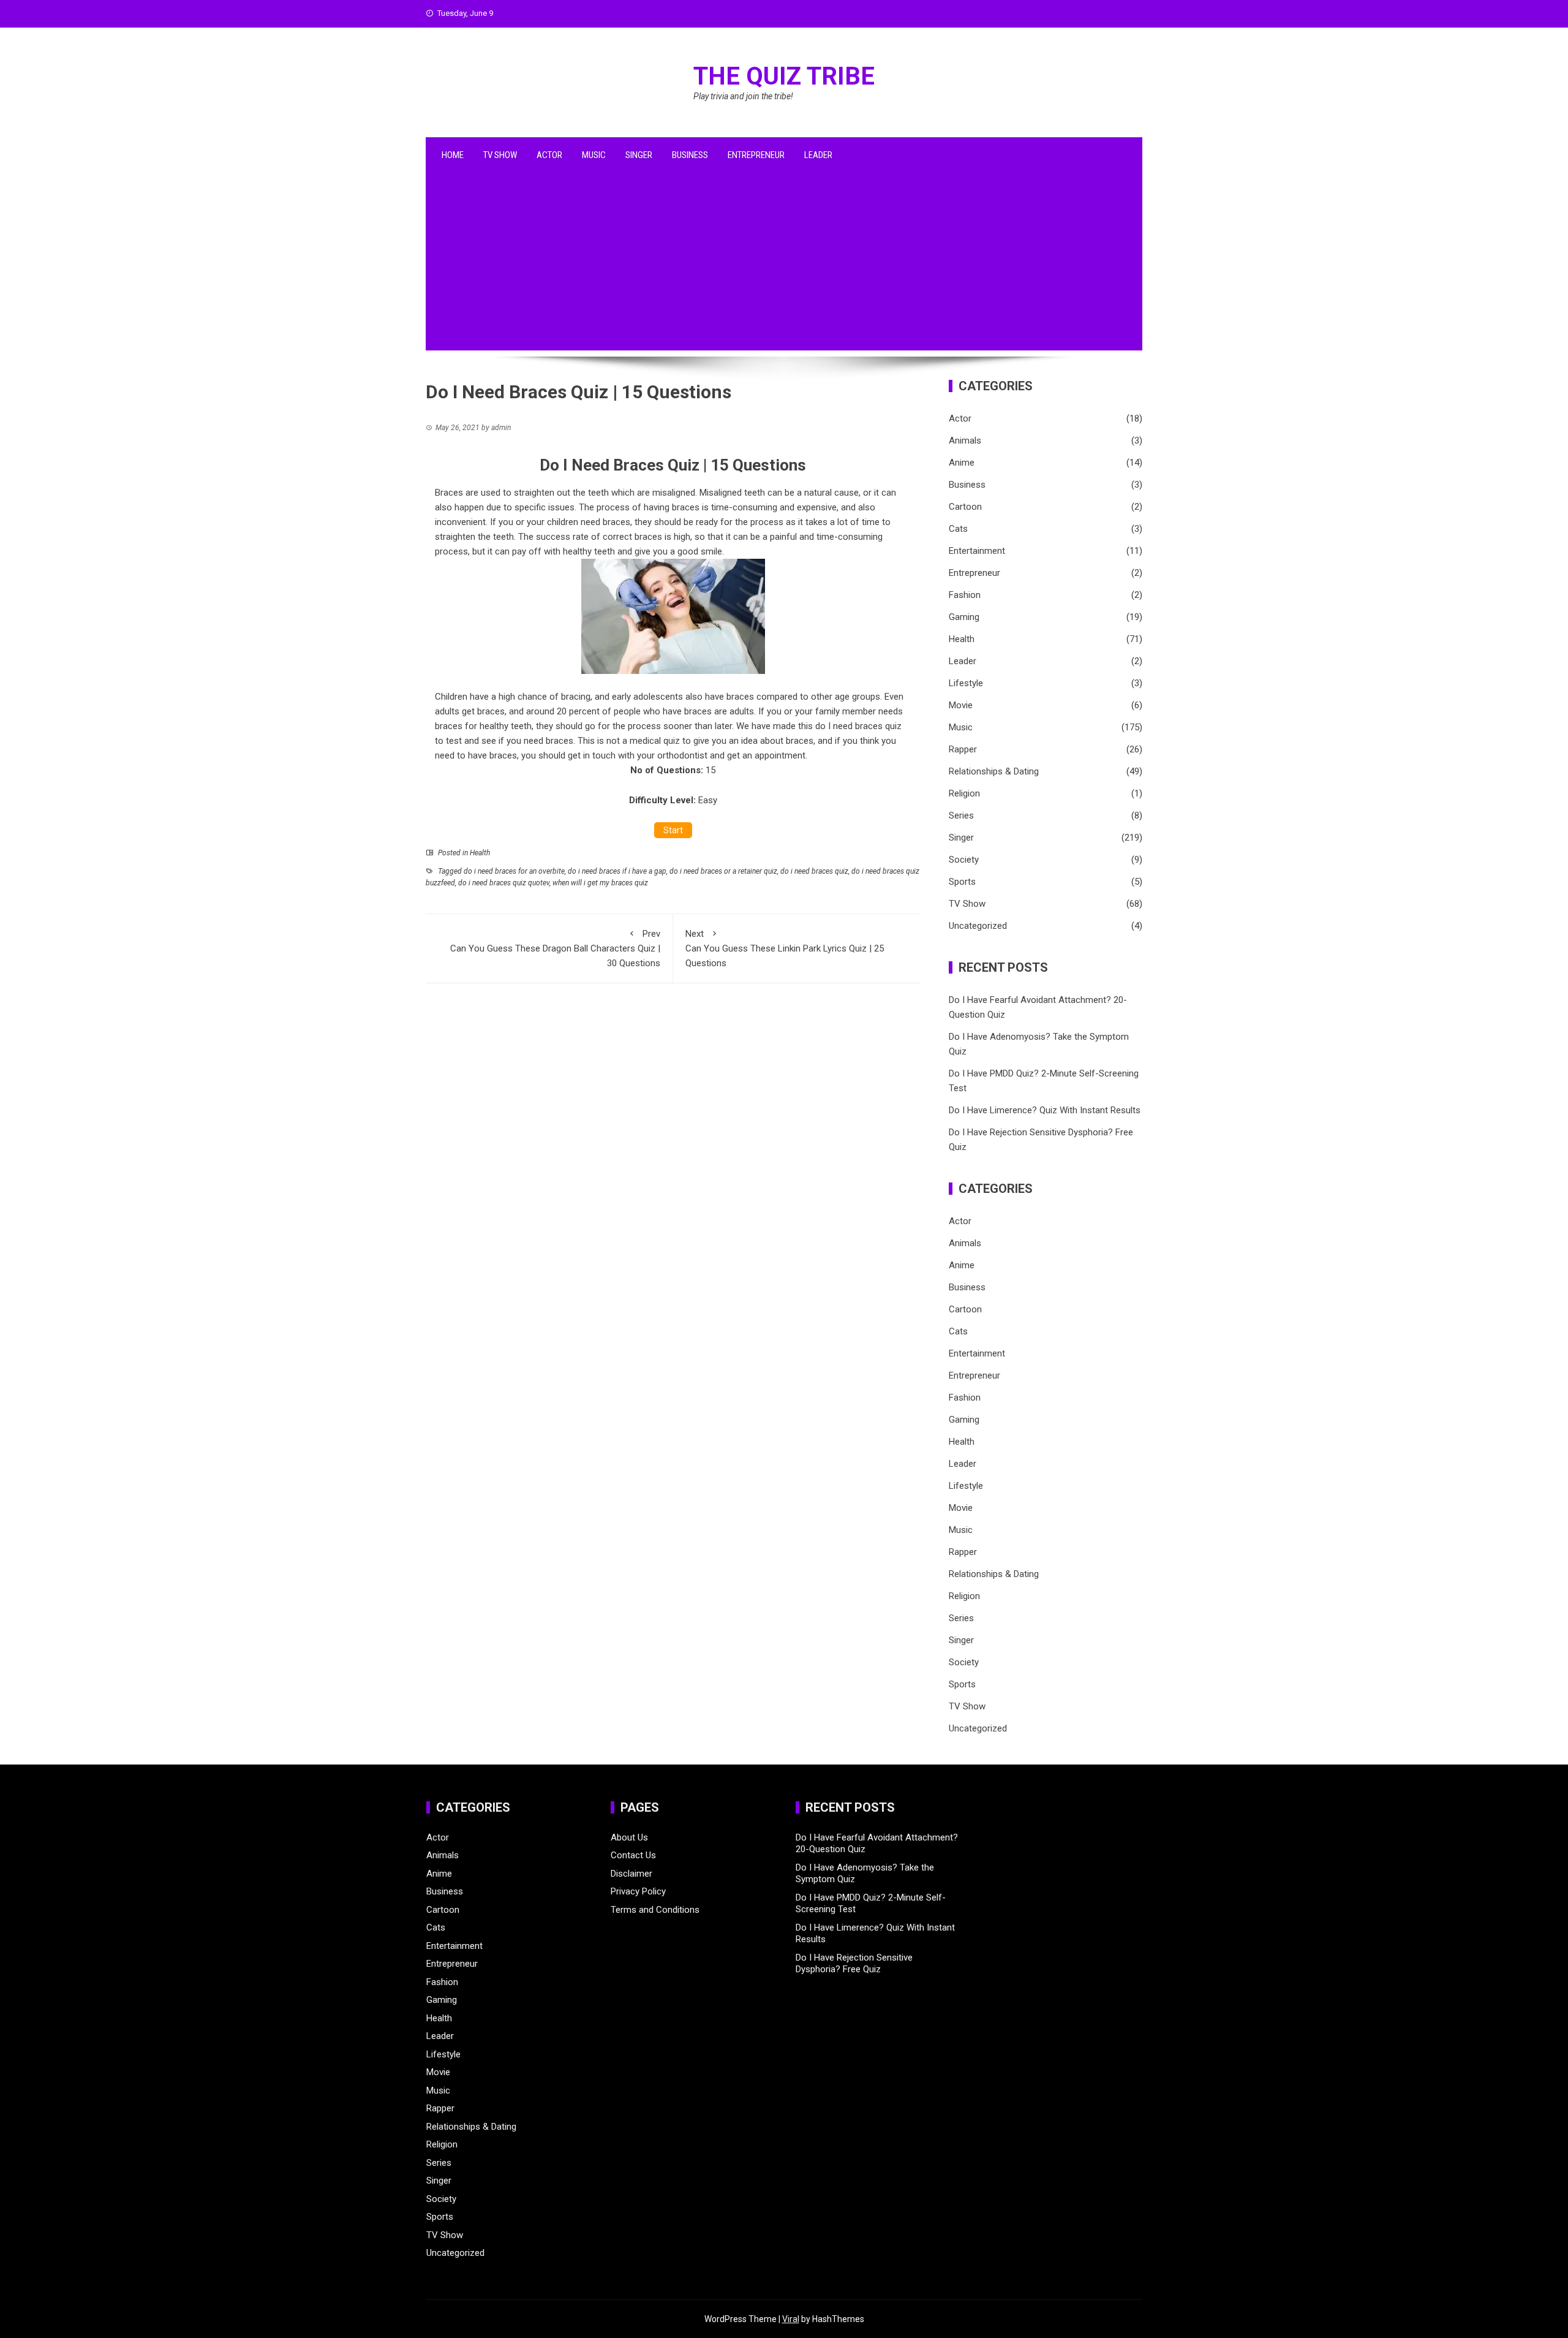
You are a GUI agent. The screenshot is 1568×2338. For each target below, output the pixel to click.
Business (690, 155)
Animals (965, 441)
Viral (791, 2319)
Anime (962, 463)
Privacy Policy (638, 1891)
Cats (958, 529)
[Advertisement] (784, 265)
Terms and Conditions (655, 1910)
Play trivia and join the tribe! (743, 96)
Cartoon (965, 507)
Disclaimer (631, 1874)
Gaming (964, 617)
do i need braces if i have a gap (617, 871)
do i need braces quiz (814, 871)
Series (961, 815)
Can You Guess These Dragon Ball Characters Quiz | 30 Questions (555, 948)
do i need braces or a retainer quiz (723, 871)
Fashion (965, 595)
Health (480, 853)
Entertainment (977, 551)
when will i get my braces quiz (600, 883)
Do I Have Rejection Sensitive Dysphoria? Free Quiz (854, 1964)
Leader (818, 155)
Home (453, 155)
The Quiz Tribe (784, 76)
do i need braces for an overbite (514, 871)
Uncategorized (978, 926)
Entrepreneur (756, 155)
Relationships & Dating (994, 771)
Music (594, 155)
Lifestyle (966, 683)
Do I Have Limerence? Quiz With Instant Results (1045, 1110)
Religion (964, 793)
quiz (672, 741)
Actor (549, 155)
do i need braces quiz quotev (504, 883)
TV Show (500, 155)
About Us (629, 1837)
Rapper (963, 749)
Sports (962, 882)
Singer (639, 155)
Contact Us (633, 1855)
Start (673, 830)
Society (964, 860)
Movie (961, 705)
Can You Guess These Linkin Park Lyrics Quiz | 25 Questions (785, 948)
